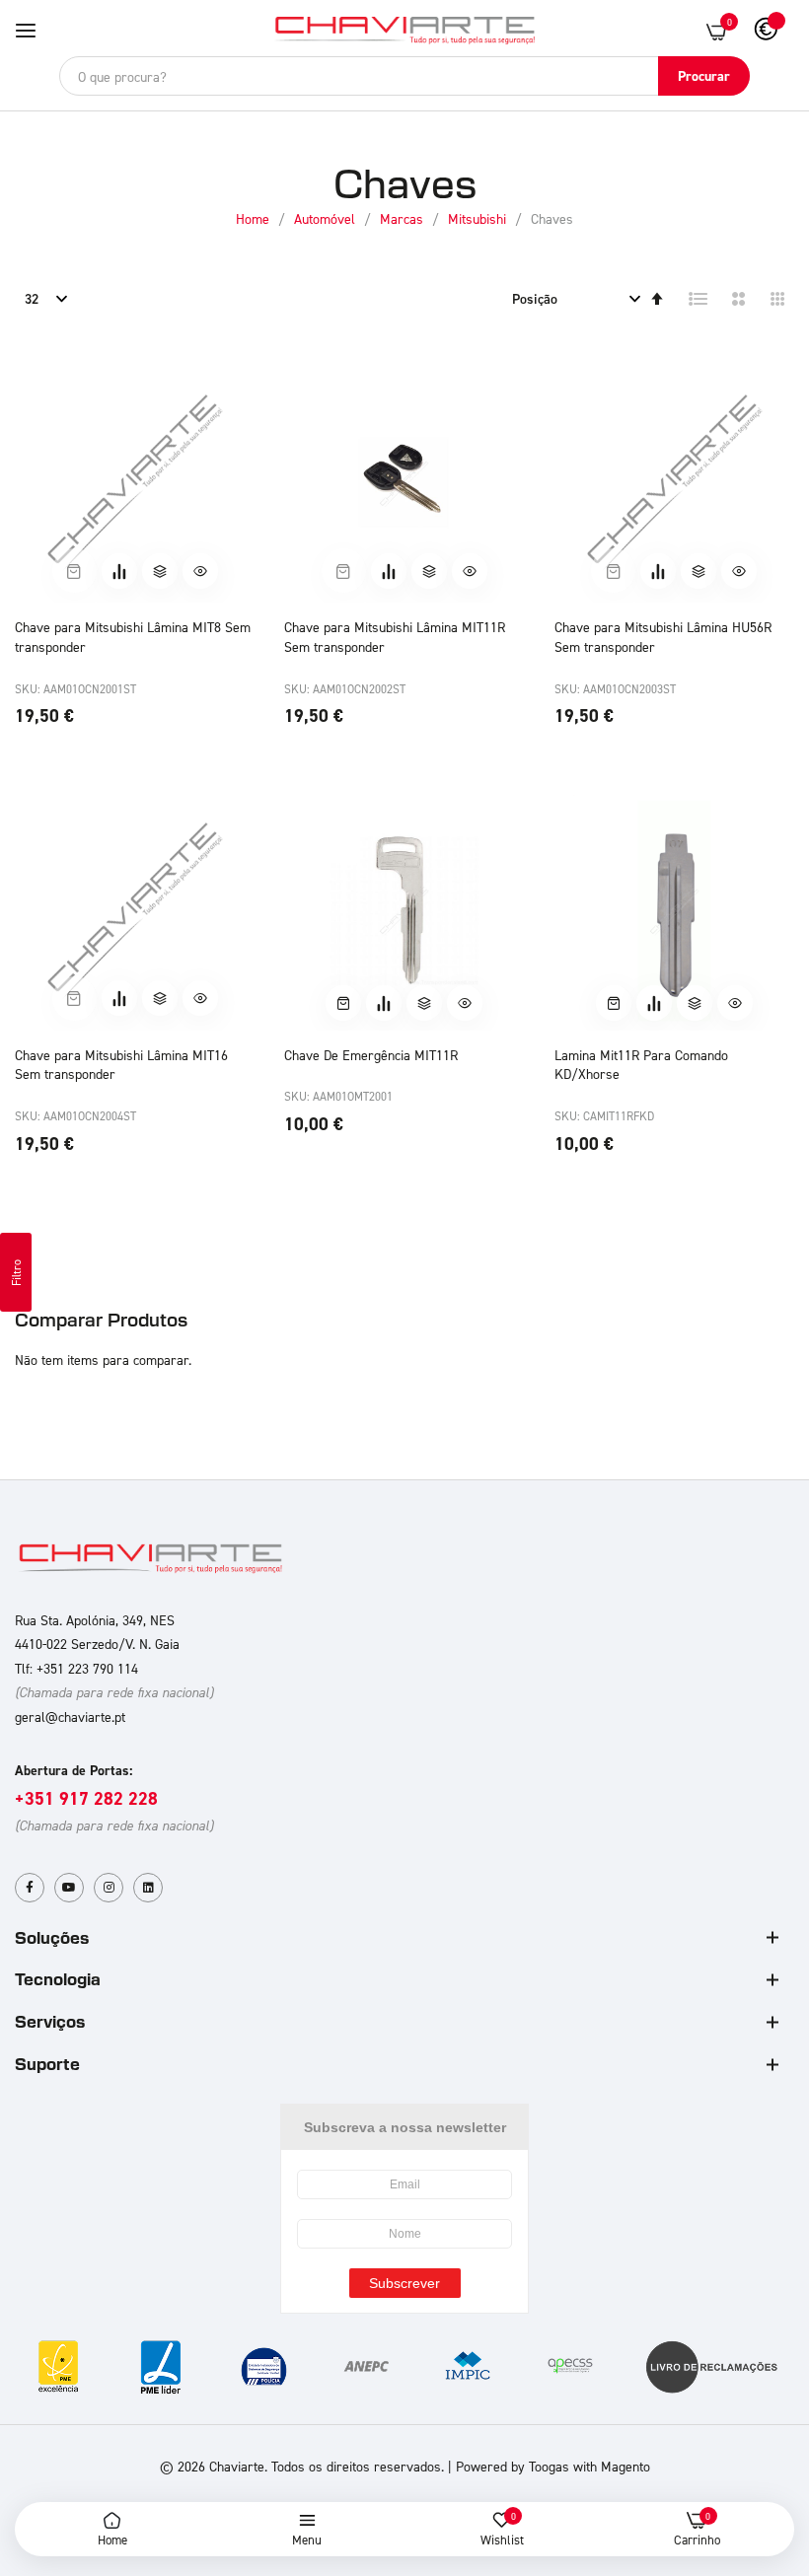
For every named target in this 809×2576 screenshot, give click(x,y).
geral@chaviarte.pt (70, 1717)
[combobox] (404, 76)
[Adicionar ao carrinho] (343, 1003)
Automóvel (327, 218)
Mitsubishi (479, 218)
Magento (625, 2466)
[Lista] (699, 299)
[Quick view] (200, 571)
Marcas (404, 218)
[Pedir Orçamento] (119, 571)
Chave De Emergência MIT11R (371, 1055)
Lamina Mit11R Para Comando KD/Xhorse (641, 1065)
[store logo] (404, 31)
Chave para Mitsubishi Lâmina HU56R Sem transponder (663, 637)
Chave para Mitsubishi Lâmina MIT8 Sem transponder (133, 637)
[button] (160, 571)
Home (255, 218)
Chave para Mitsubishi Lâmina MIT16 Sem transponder (121, 1065)
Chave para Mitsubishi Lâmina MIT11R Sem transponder (395, 637)
